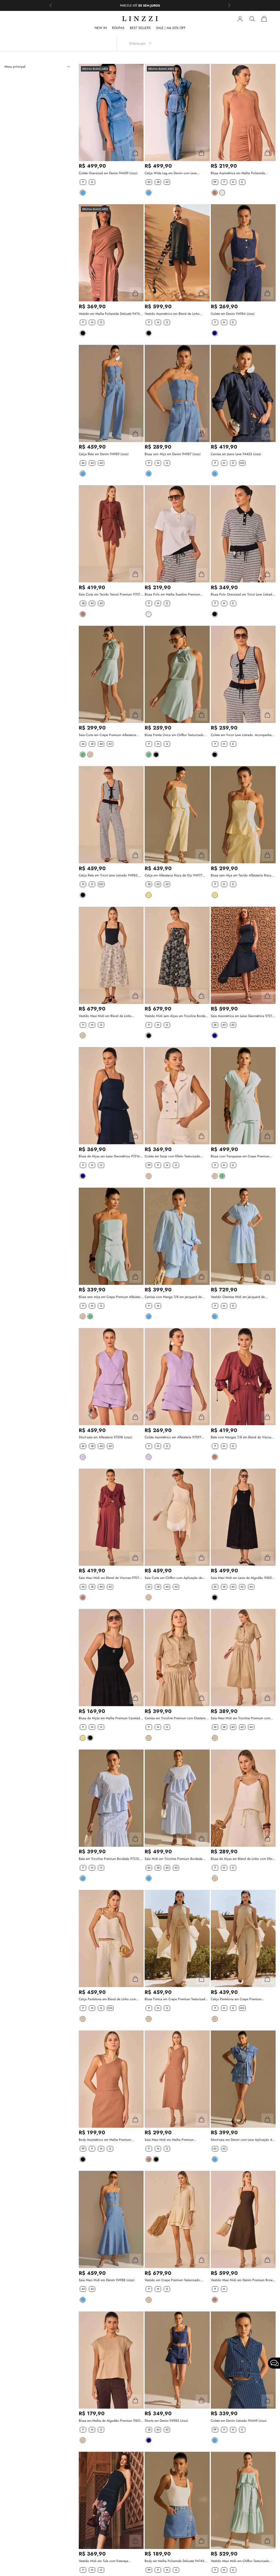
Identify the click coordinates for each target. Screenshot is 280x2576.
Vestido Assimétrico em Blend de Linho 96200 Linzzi (172, 314)
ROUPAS (118, 28)
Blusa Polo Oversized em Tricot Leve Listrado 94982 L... (242, 595)
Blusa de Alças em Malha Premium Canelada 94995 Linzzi (110, 1718)
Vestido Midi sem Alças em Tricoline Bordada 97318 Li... (177, 1016)
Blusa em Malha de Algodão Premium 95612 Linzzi (110, 2421)
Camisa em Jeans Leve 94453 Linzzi (236, 454)
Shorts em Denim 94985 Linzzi (166, 2421)
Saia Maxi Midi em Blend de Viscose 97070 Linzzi (110, 1578)
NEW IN (101, 28)
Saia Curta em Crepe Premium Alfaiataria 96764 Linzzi (107, 735)
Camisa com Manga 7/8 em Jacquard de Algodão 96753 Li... (173, 1297)
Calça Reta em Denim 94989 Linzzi (104, 454)
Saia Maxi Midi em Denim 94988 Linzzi (107, 2280)
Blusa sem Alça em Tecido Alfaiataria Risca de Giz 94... (241, 875)
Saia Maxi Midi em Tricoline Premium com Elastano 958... (240, 1718)
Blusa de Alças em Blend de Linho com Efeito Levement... (243, 1859)
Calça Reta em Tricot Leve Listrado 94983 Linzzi (108, 875)
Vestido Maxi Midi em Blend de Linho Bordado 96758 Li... (105, 1016)
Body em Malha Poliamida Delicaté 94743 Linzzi (174, 2561)
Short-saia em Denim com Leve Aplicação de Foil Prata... (242, 2140)
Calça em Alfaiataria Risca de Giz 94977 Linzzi (173, 875)
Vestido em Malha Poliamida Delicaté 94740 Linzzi (110, 314)
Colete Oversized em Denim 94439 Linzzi (108, 173)
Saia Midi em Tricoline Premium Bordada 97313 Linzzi (173, 1859)
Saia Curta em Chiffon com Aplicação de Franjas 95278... (173, 1578)
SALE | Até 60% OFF (171, 28)
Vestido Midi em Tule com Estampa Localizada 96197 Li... (103, 2561)
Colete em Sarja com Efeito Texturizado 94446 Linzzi (172, 1156)
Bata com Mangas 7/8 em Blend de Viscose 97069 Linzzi (242, 1437)
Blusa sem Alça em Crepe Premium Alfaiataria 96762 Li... (111, 1297)
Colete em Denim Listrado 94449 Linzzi (239, 2421)
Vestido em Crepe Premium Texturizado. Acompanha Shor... (173, 2280)
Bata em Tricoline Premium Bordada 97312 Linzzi (109, 1859)
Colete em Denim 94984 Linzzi (233, 314)
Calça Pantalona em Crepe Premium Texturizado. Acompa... (236, 1999)
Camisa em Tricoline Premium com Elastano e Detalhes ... (177, 1718)
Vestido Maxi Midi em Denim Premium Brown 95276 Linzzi (243, 2280)
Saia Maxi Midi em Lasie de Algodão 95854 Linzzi (242, 1578)
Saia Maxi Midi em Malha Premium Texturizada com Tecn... (169, 2140)
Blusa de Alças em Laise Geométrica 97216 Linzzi (109, 1156)
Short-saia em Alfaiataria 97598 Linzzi (105, 1437)
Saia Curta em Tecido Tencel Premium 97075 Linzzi (110, 595)
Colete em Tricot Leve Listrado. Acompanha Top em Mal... (241, 735)
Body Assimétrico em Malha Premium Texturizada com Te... (105, 2140)
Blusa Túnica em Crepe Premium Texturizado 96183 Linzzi (176, 1999)
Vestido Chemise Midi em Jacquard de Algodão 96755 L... (238, 1297)
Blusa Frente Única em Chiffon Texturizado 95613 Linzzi (174, 735)
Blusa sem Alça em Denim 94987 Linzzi (173, 454)
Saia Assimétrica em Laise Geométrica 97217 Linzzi (242, 1016)
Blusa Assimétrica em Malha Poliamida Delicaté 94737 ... (238, 173)
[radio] (82, 182)
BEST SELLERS (140, 28)
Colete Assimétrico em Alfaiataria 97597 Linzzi (173, 1437)
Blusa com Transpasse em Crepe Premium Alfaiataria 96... (240, 1156)
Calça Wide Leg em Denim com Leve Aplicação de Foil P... (171, 173)
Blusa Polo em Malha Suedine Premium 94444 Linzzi (172, 595)
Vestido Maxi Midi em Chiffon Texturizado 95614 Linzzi (240, 2561)
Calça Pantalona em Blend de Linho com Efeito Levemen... (107, 1999)
